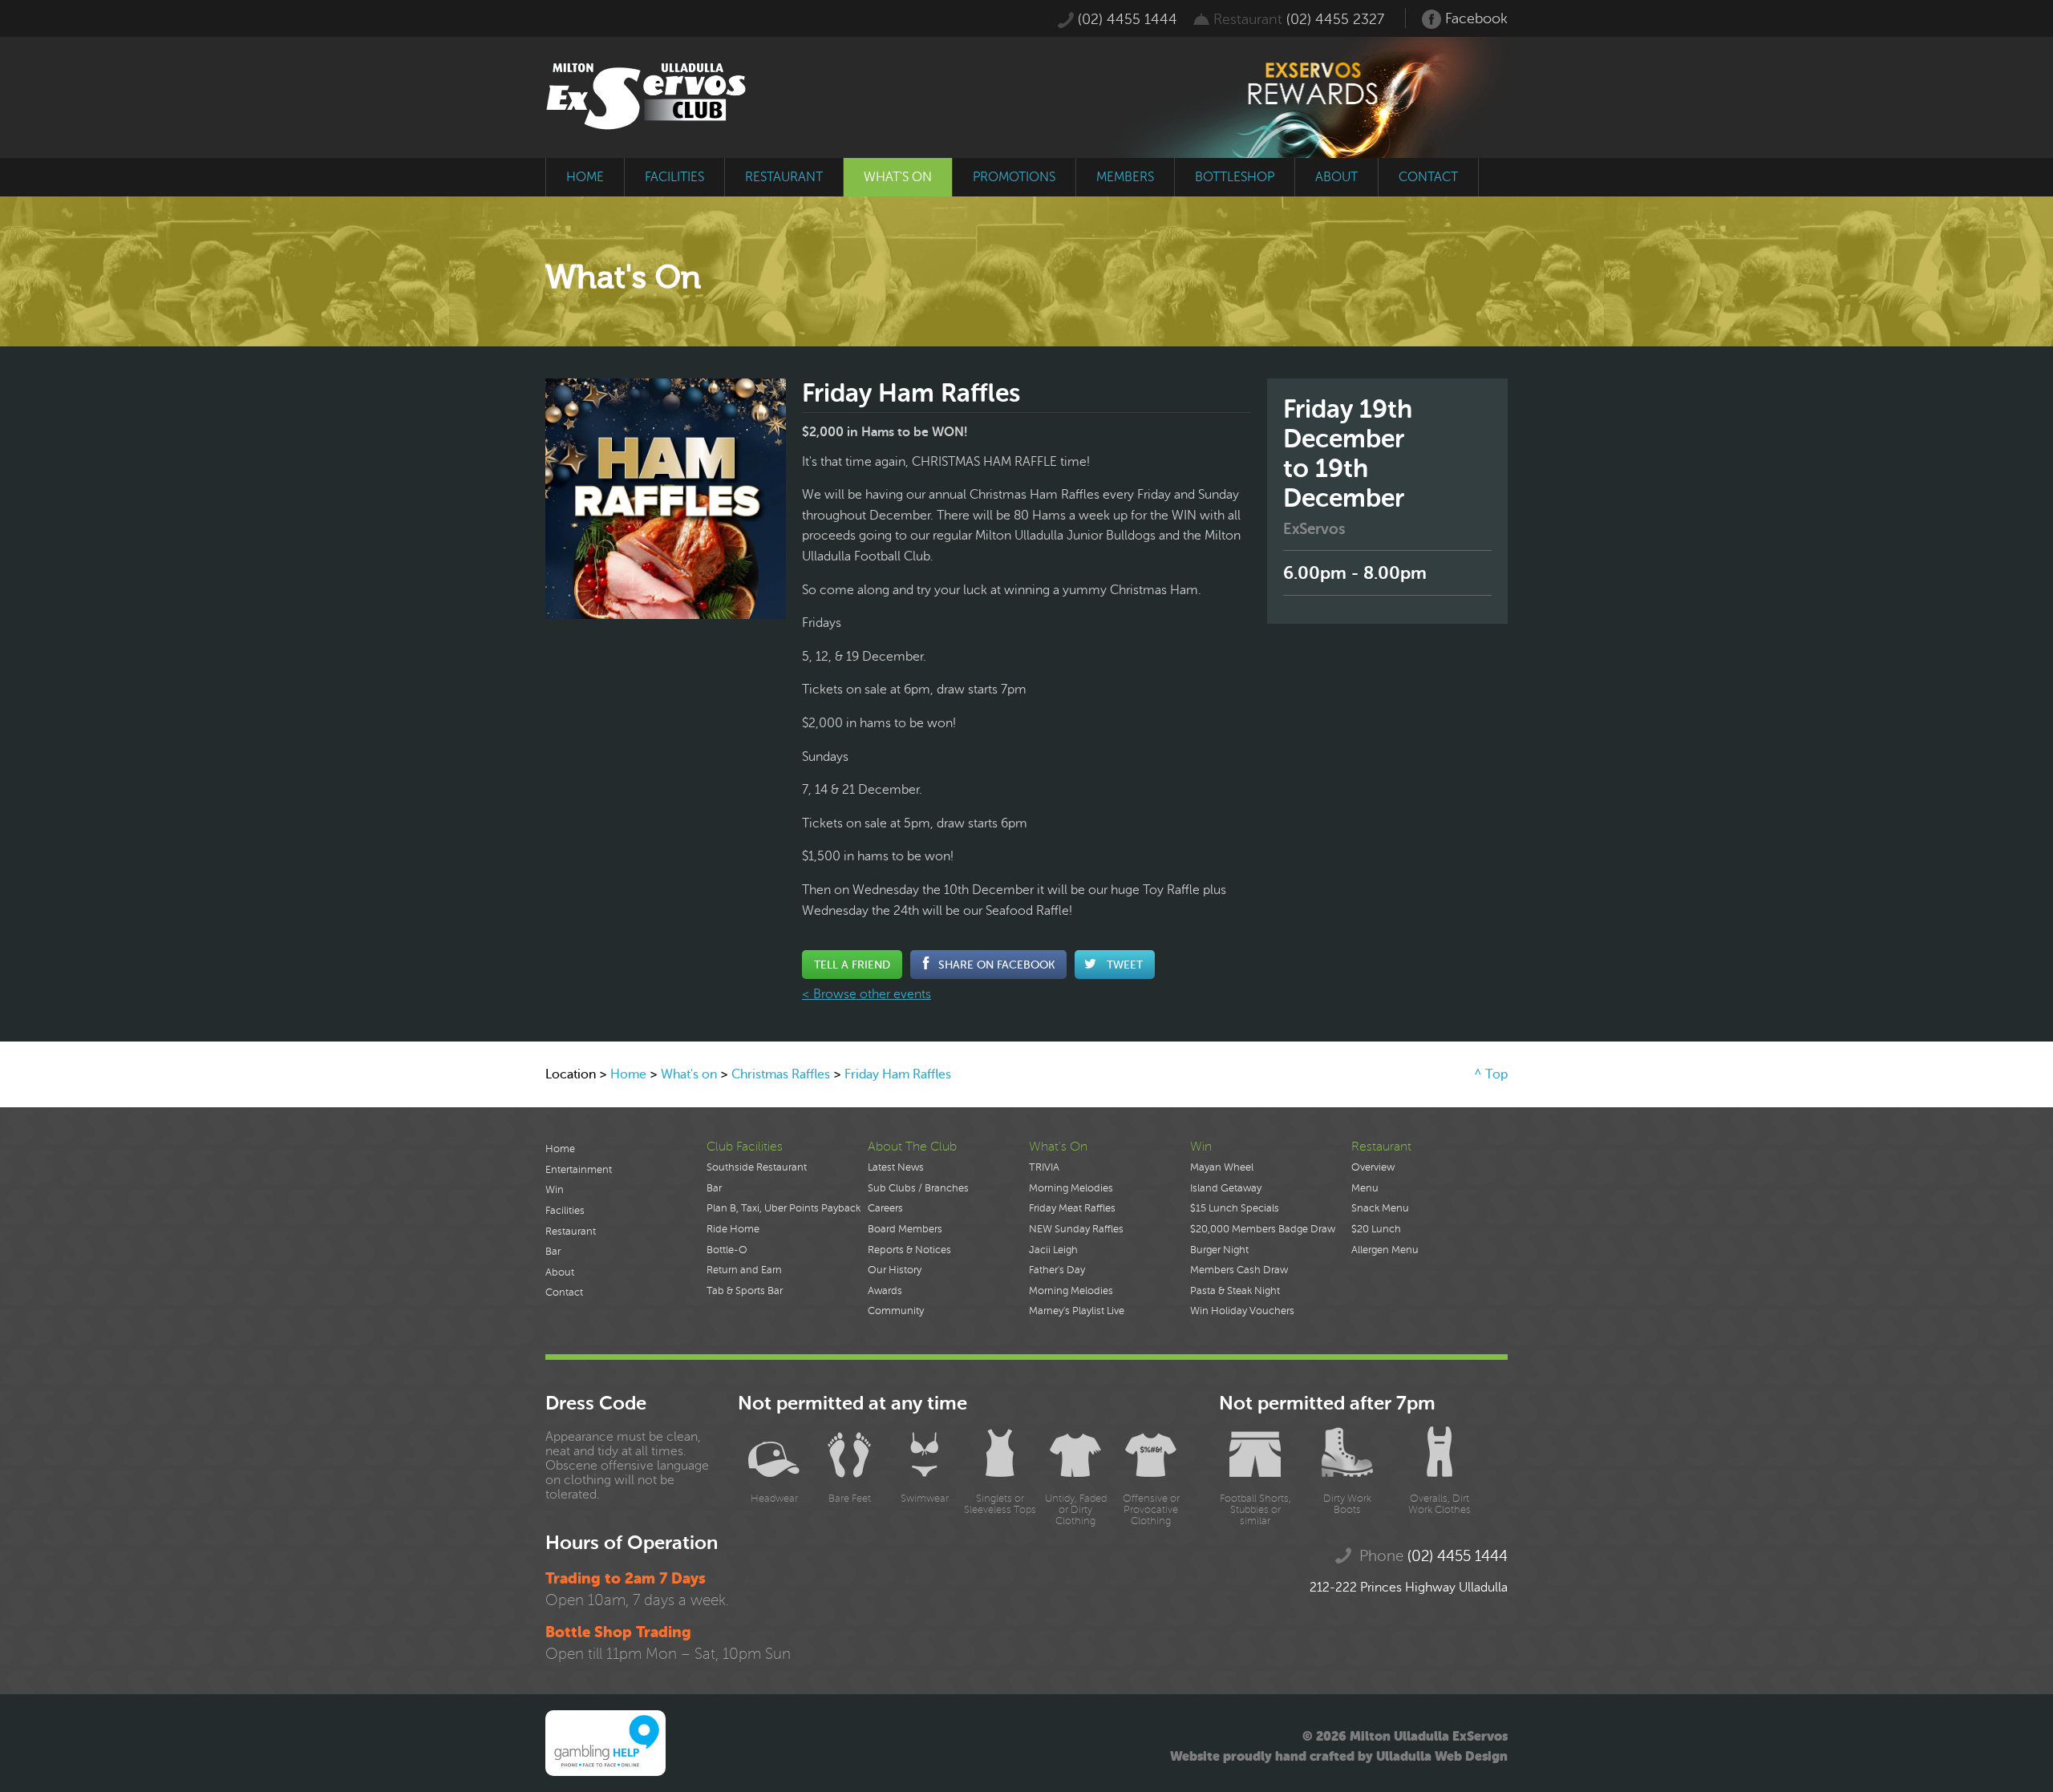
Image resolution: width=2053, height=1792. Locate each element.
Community (896, 1311)
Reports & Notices (909, 1250)
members (1125, 177)
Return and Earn (744, 1270)
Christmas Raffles (781, 1074)
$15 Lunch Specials (1235, 1208)
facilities (674, 177)
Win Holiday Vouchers (1242, 1311)
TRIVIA (1044, 1167)
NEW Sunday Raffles (1076, 1229)
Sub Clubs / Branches (918, 1188)
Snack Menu (1380, 1208)
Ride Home (733, 1229)
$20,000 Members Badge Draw (1263, 1229)
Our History (895, 1270)
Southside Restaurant (757, 1167)
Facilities (565, 1211)
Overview (1373, 1167)
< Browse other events (867, 994)
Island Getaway (1226, 1188)
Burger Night (1219, 1250)
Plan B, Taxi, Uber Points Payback (784, 1208)
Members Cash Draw (1239, 1270)
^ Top (1491, 1074)
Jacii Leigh (1053, 1250)
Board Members (905, 1229)
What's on (689, 1074)
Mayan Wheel (1222, 1167)
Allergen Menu (1385, 1250)
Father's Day (1057, 1270)
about (1336, 177)
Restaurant (571, 1232)
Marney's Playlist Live (1077, 1311)
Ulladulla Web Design (1442, 1756)
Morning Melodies (1071, 1188)
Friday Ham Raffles (898, 1074)
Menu (1365, 1188)
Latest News (896, 1167)
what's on (898, 177)
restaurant (784, 177)
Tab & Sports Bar (745, 1291)
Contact (564, 1292)
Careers (885, 1208)
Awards (885, 1291)
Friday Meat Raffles (1072, 1208)
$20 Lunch (1376, 1229)
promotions (1014, 177)
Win (555, 1190)
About (560, 1272)
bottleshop (1235, 177)
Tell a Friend (852, 965)
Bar (553, 1252)
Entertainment (579, 1170)
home (585, 177)
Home (628, 1074)
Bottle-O (727, 1250)
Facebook (1474, 18)
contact (1428, 177)
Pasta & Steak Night (1235, 1291)
